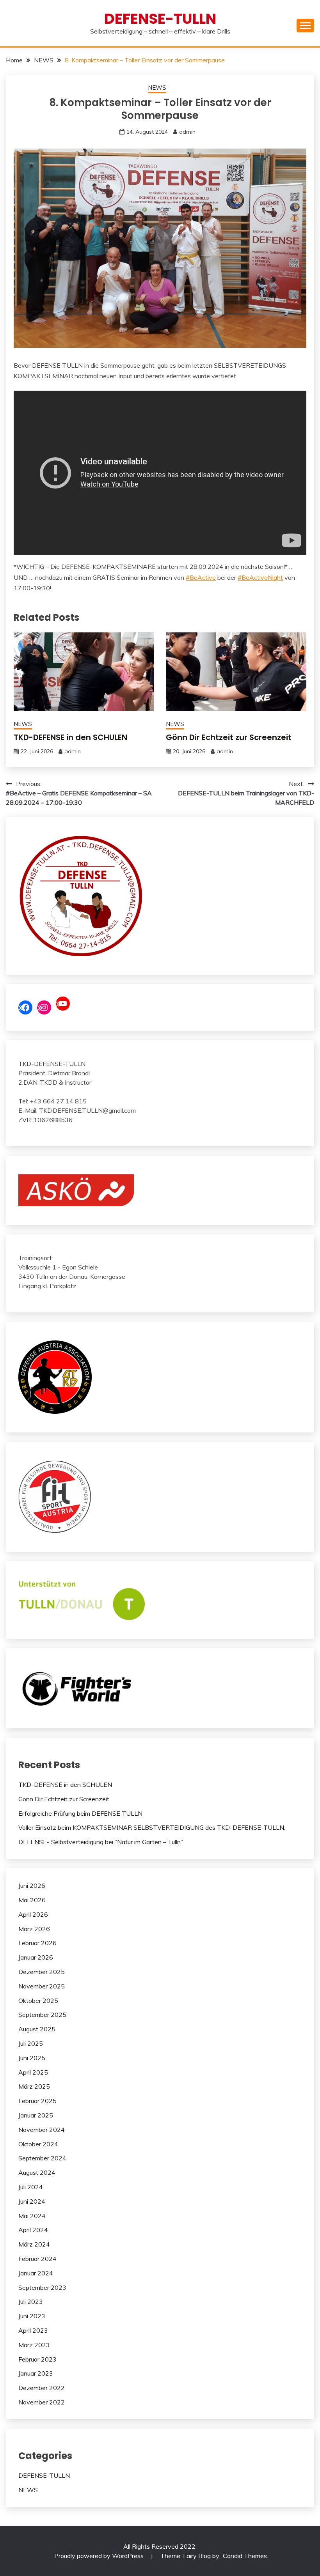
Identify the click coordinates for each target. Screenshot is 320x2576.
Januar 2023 (36, 2373)
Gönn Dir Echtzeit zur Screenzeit (229, 737)
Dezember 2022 (42, 2388)
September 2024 (42, 2158)
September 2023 (42, 2287)
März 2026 (34, 1929)
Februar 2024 (37, 2259)
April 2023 (33, 2330)
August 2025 (37, 2029)
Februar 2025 (37, 2101)
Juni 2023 (32, 2316)
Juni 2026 (32, 1886)
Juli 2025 (31, 2043)
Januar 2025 (36, 2115)
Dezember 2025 (42, 1972)
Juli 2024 (31, 2187)
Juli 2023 (31, 2302)
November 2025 (42, 1986)
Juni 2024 (32, 2201)
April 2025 (33, 2072)
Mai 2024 (32, 2216)
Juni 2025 (32, 2058)
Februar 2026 (37, 1943)
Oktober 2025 (38, 2001)
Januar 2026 (36, 1957)
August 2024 (37, 2172)
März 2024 (34, 2244)
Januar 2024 (36, 2273)
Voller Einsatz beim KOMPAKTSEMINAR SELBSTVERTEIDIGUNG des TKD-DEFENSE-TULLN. (152, 1827)
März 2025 (34, 2086)
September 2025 (42, 2015)
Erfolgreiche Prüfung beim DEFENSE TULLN (80, 1813)
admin (187, 132)
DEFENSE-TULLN (160, 19)
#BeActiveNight (260, 577)
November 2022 (42, 2402)
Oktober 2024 (38, 2144)
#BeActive (201, 577)
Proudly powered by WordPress (100, 2556)
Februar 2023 (37, 2359)
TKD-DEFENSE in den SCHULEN (70, 737)
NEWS (157, 88)
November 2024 (42, 2130)
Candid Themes (245, 2556)
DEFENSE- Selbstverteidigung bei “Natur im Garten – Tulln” (101, 1842)
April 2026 (33, 1914)
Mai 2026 (32, 1900)
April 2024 (33, 2230)
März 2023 (34, 2345)
